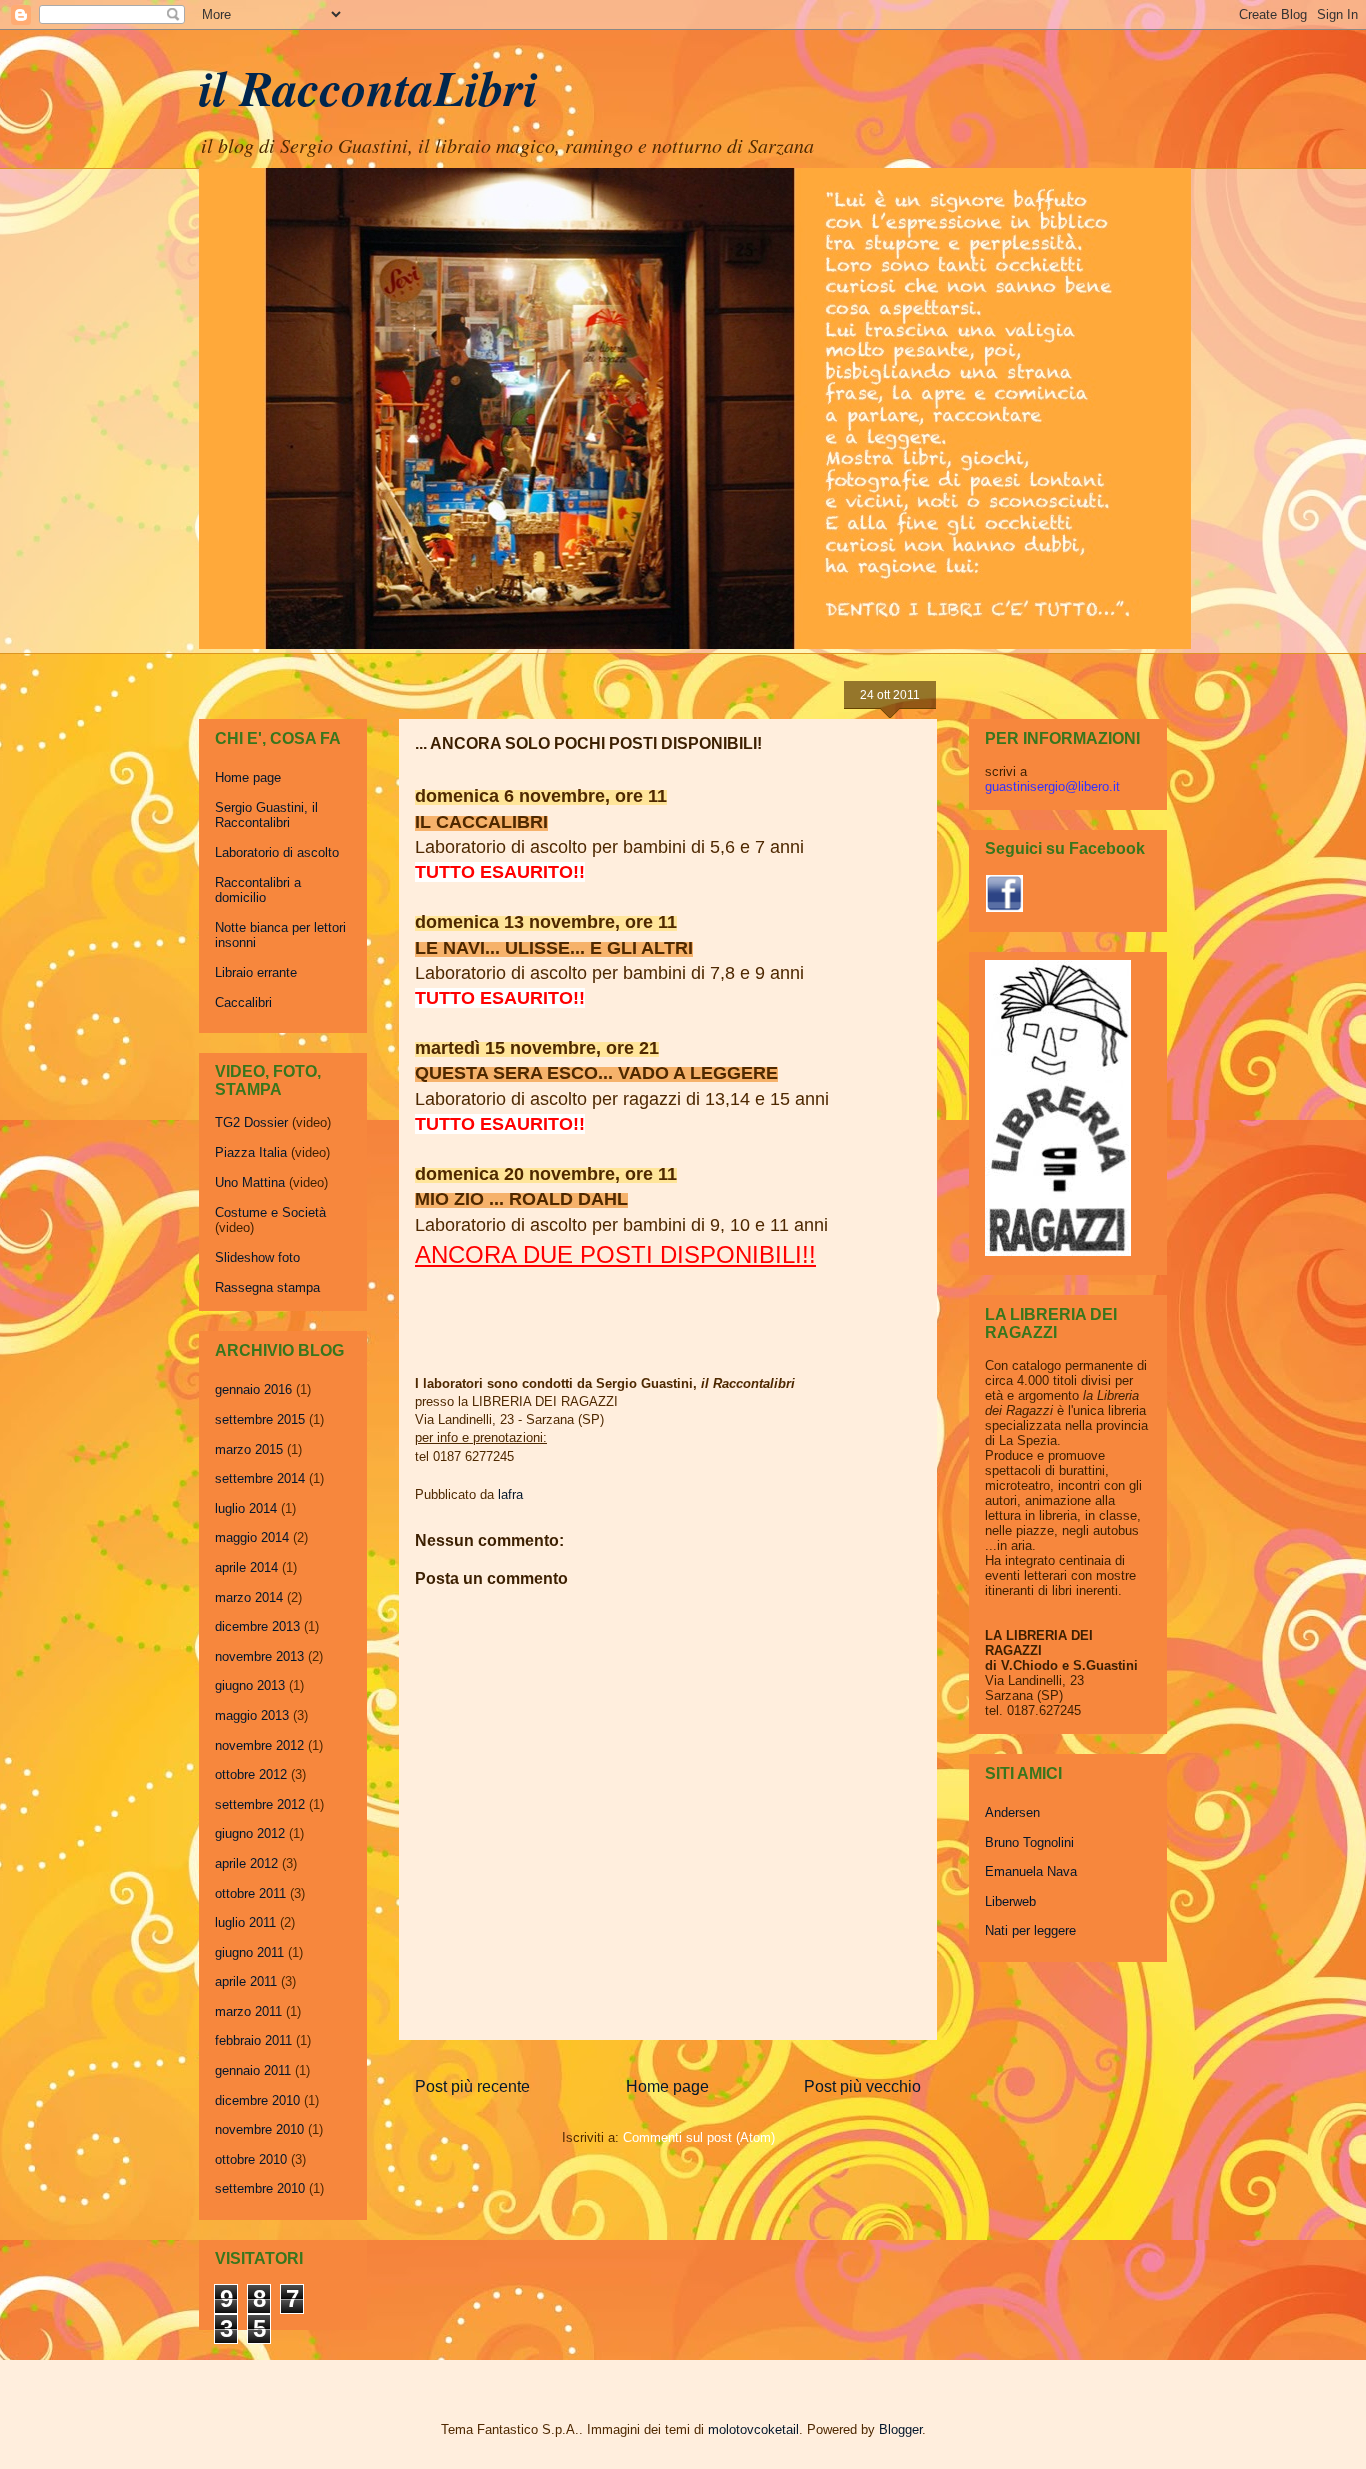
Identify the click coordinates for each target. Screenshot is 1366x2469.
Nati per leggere (1030, 1930)
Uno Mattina (250, 1182)
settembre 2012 (260, 1804)
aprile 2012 (246, 1863)
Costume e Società (270, 1212)
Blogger (900, 2429)
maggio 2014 (252, 1537)
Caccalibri (243, 1002)
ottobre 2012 (251, 1774)
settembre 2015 (260, 1419)
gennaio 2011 (253, 2070)
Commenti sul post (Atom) (699, 2137)
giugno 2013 (250, 1685)
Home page (667, 2086)
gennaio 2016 (253, 1389)
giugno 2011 (249, 1952)
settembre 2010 (260, 2188)
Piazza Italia (251, 1152)
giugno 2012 (250, 1833)
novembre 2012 (259, 1745)
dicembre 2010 (257, 2100)
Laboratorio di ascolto (277, 852)
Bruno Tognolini (1029, 1842)
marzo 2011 (248, 2011)
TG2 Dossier (251, 1122)
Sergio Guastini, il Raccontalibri (266, 815)
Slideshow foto (257, 1257)
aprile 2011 (246, 1981)
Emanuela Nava (1031, 1871)
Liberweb (1010, 1901)
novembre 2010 (259, 2129)
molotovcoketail (753, 2429)
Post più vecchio (862, 2086)
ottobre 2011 (250, 1893)
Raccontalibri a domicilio (258, 890)
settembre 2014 (260, 1478)
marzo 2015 (249, 1449)
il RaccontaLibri (368, 87)
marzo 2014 (249, 1597)
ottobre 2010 (251, 2159)
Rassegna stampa (267, 1287)
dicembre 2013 (257, 1626)
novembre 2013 (259, 1656)
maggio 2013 (252, 1715)
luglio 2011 (245, 1922)
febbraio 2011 (253, 2040)
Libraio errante (256, 972)
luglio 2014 (246, 1508)
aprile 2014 (246, 1567)
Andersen (1012, 1812)
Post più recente (472, 2086)
